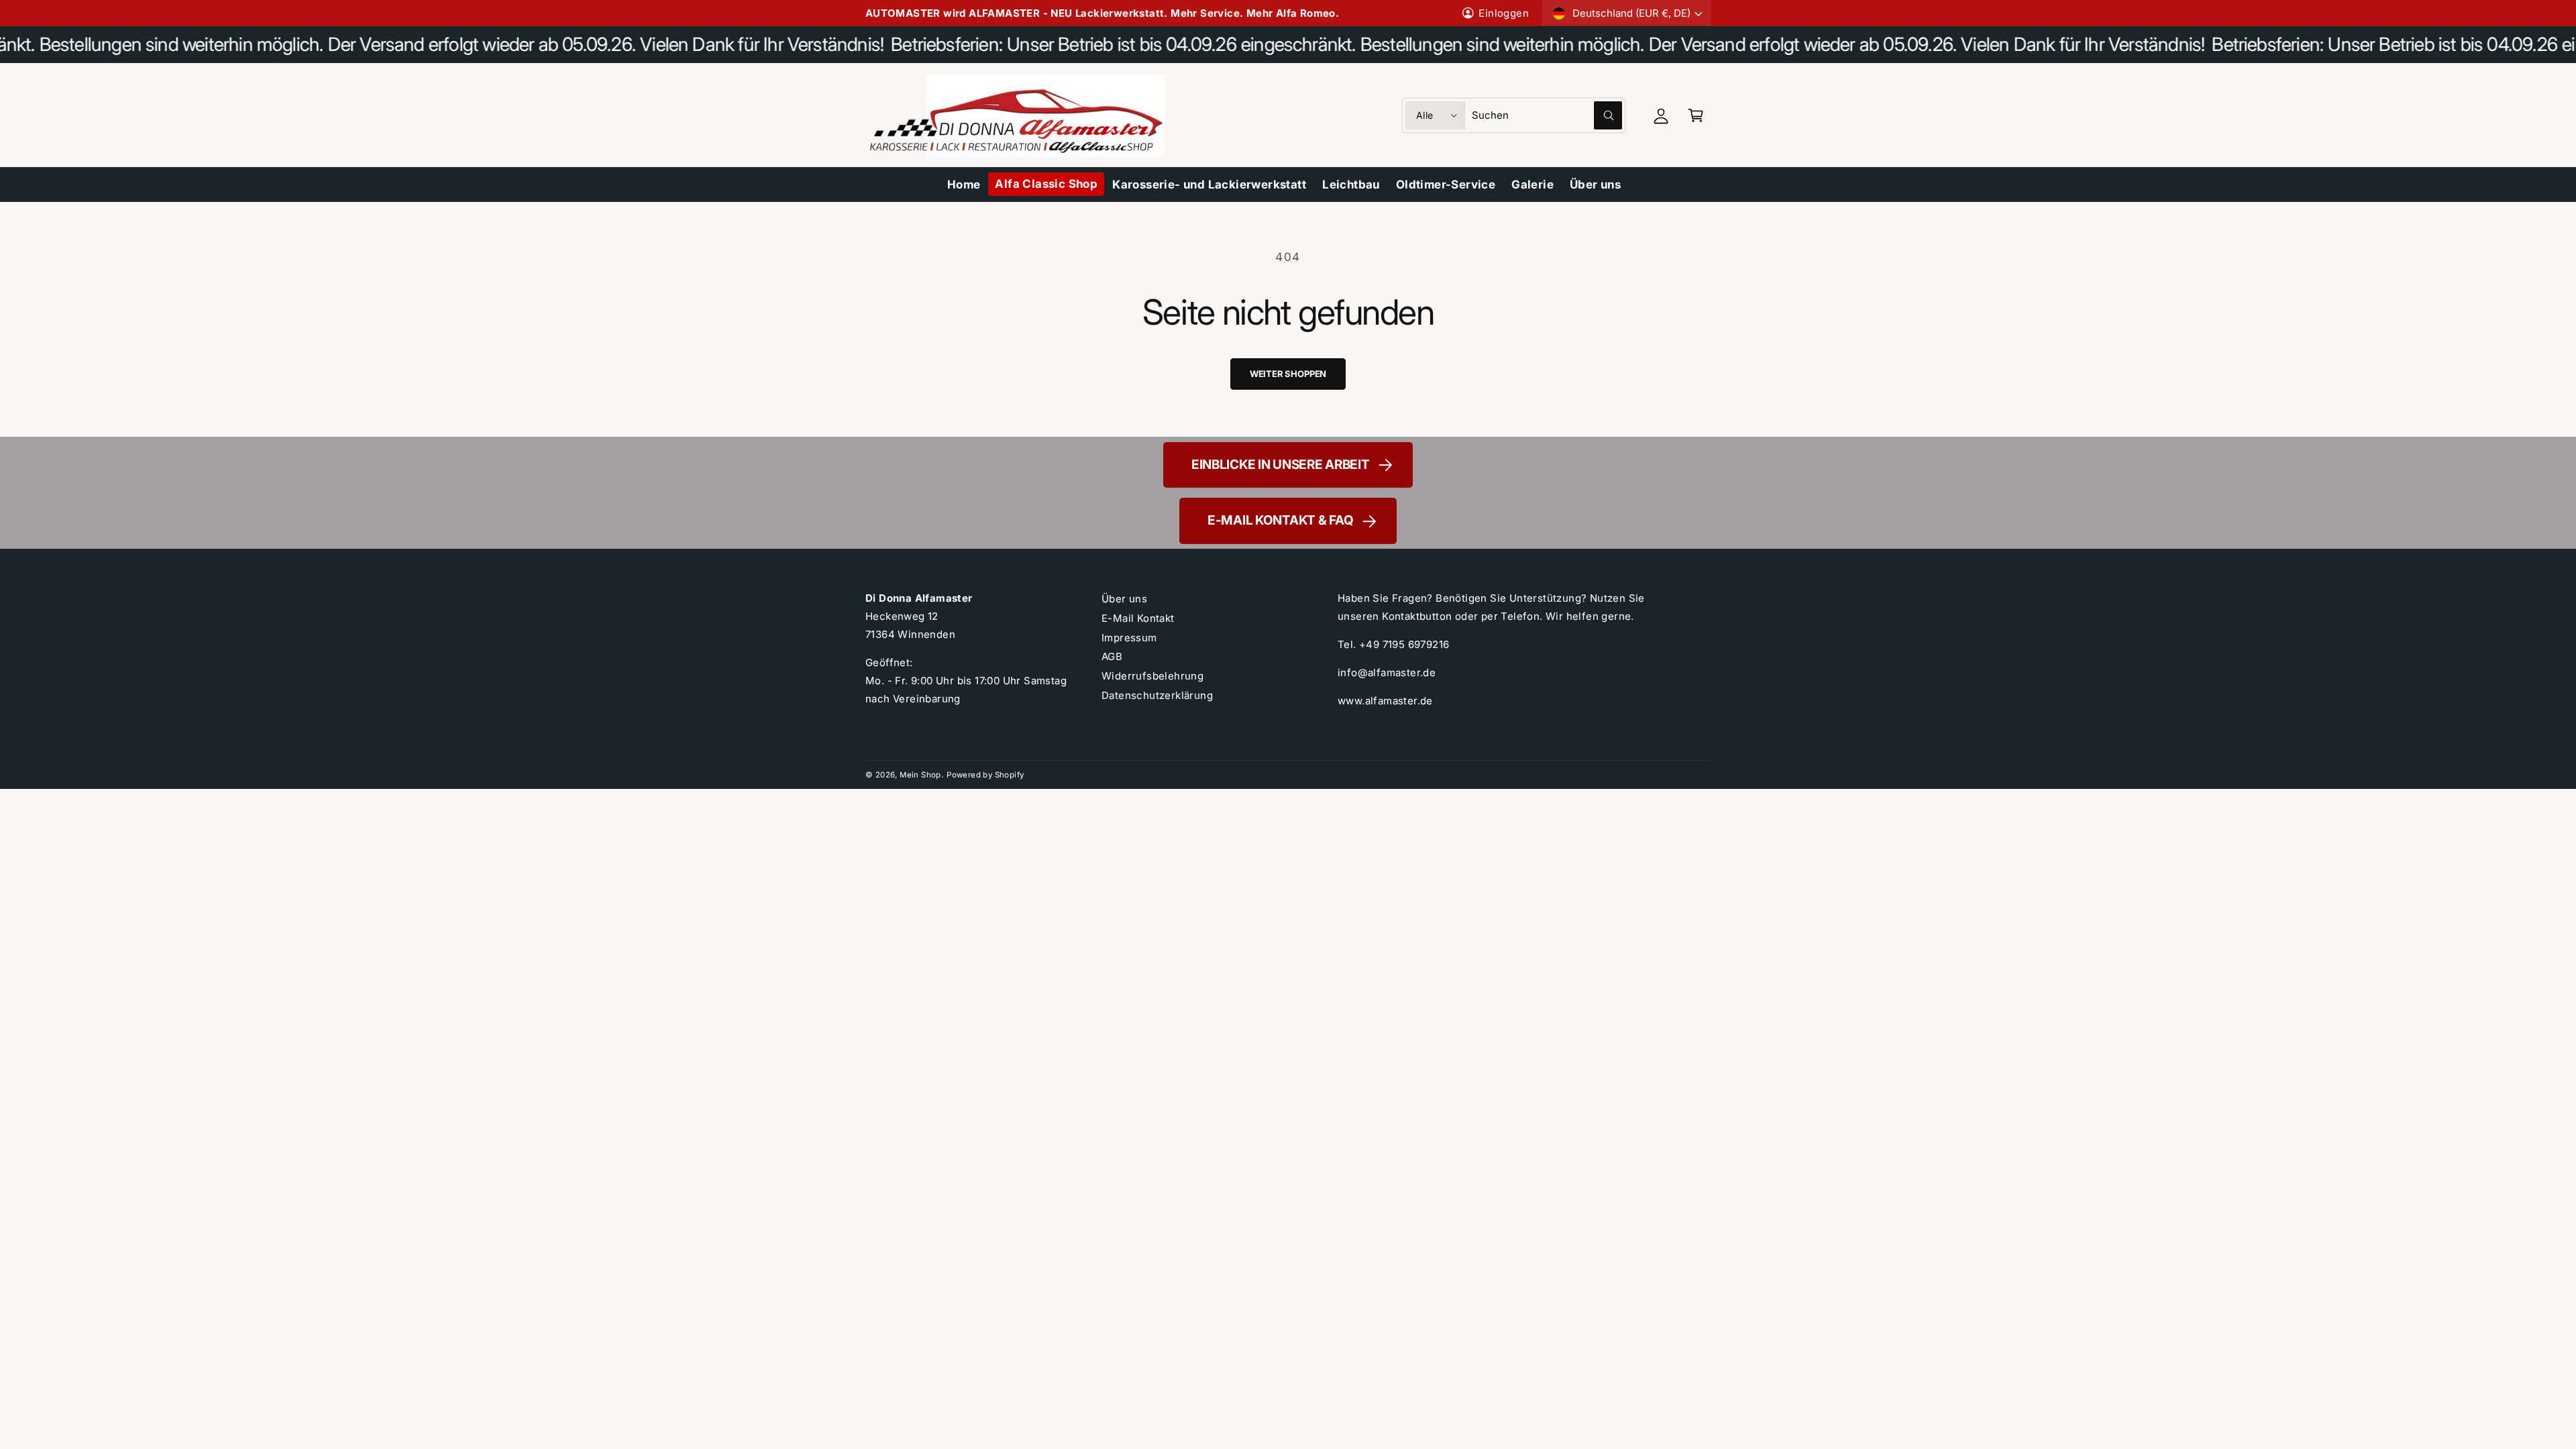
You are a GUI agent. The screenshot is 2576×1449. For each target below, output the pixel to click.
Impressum (1129, 638)
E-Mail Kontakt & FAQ (1280, 520)
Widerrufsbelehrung (1152, 676)
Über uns (1124, 599)
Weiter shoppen (1288, 374)
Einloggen (1504, 13)
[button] (1696, 115)
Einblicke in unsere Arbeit (1281, 465)
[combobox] (1547, 115)
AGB (1112, 656)
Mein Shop (920, 775)
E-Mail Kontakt (1138, 618)
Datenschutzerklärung (1157, 695)
